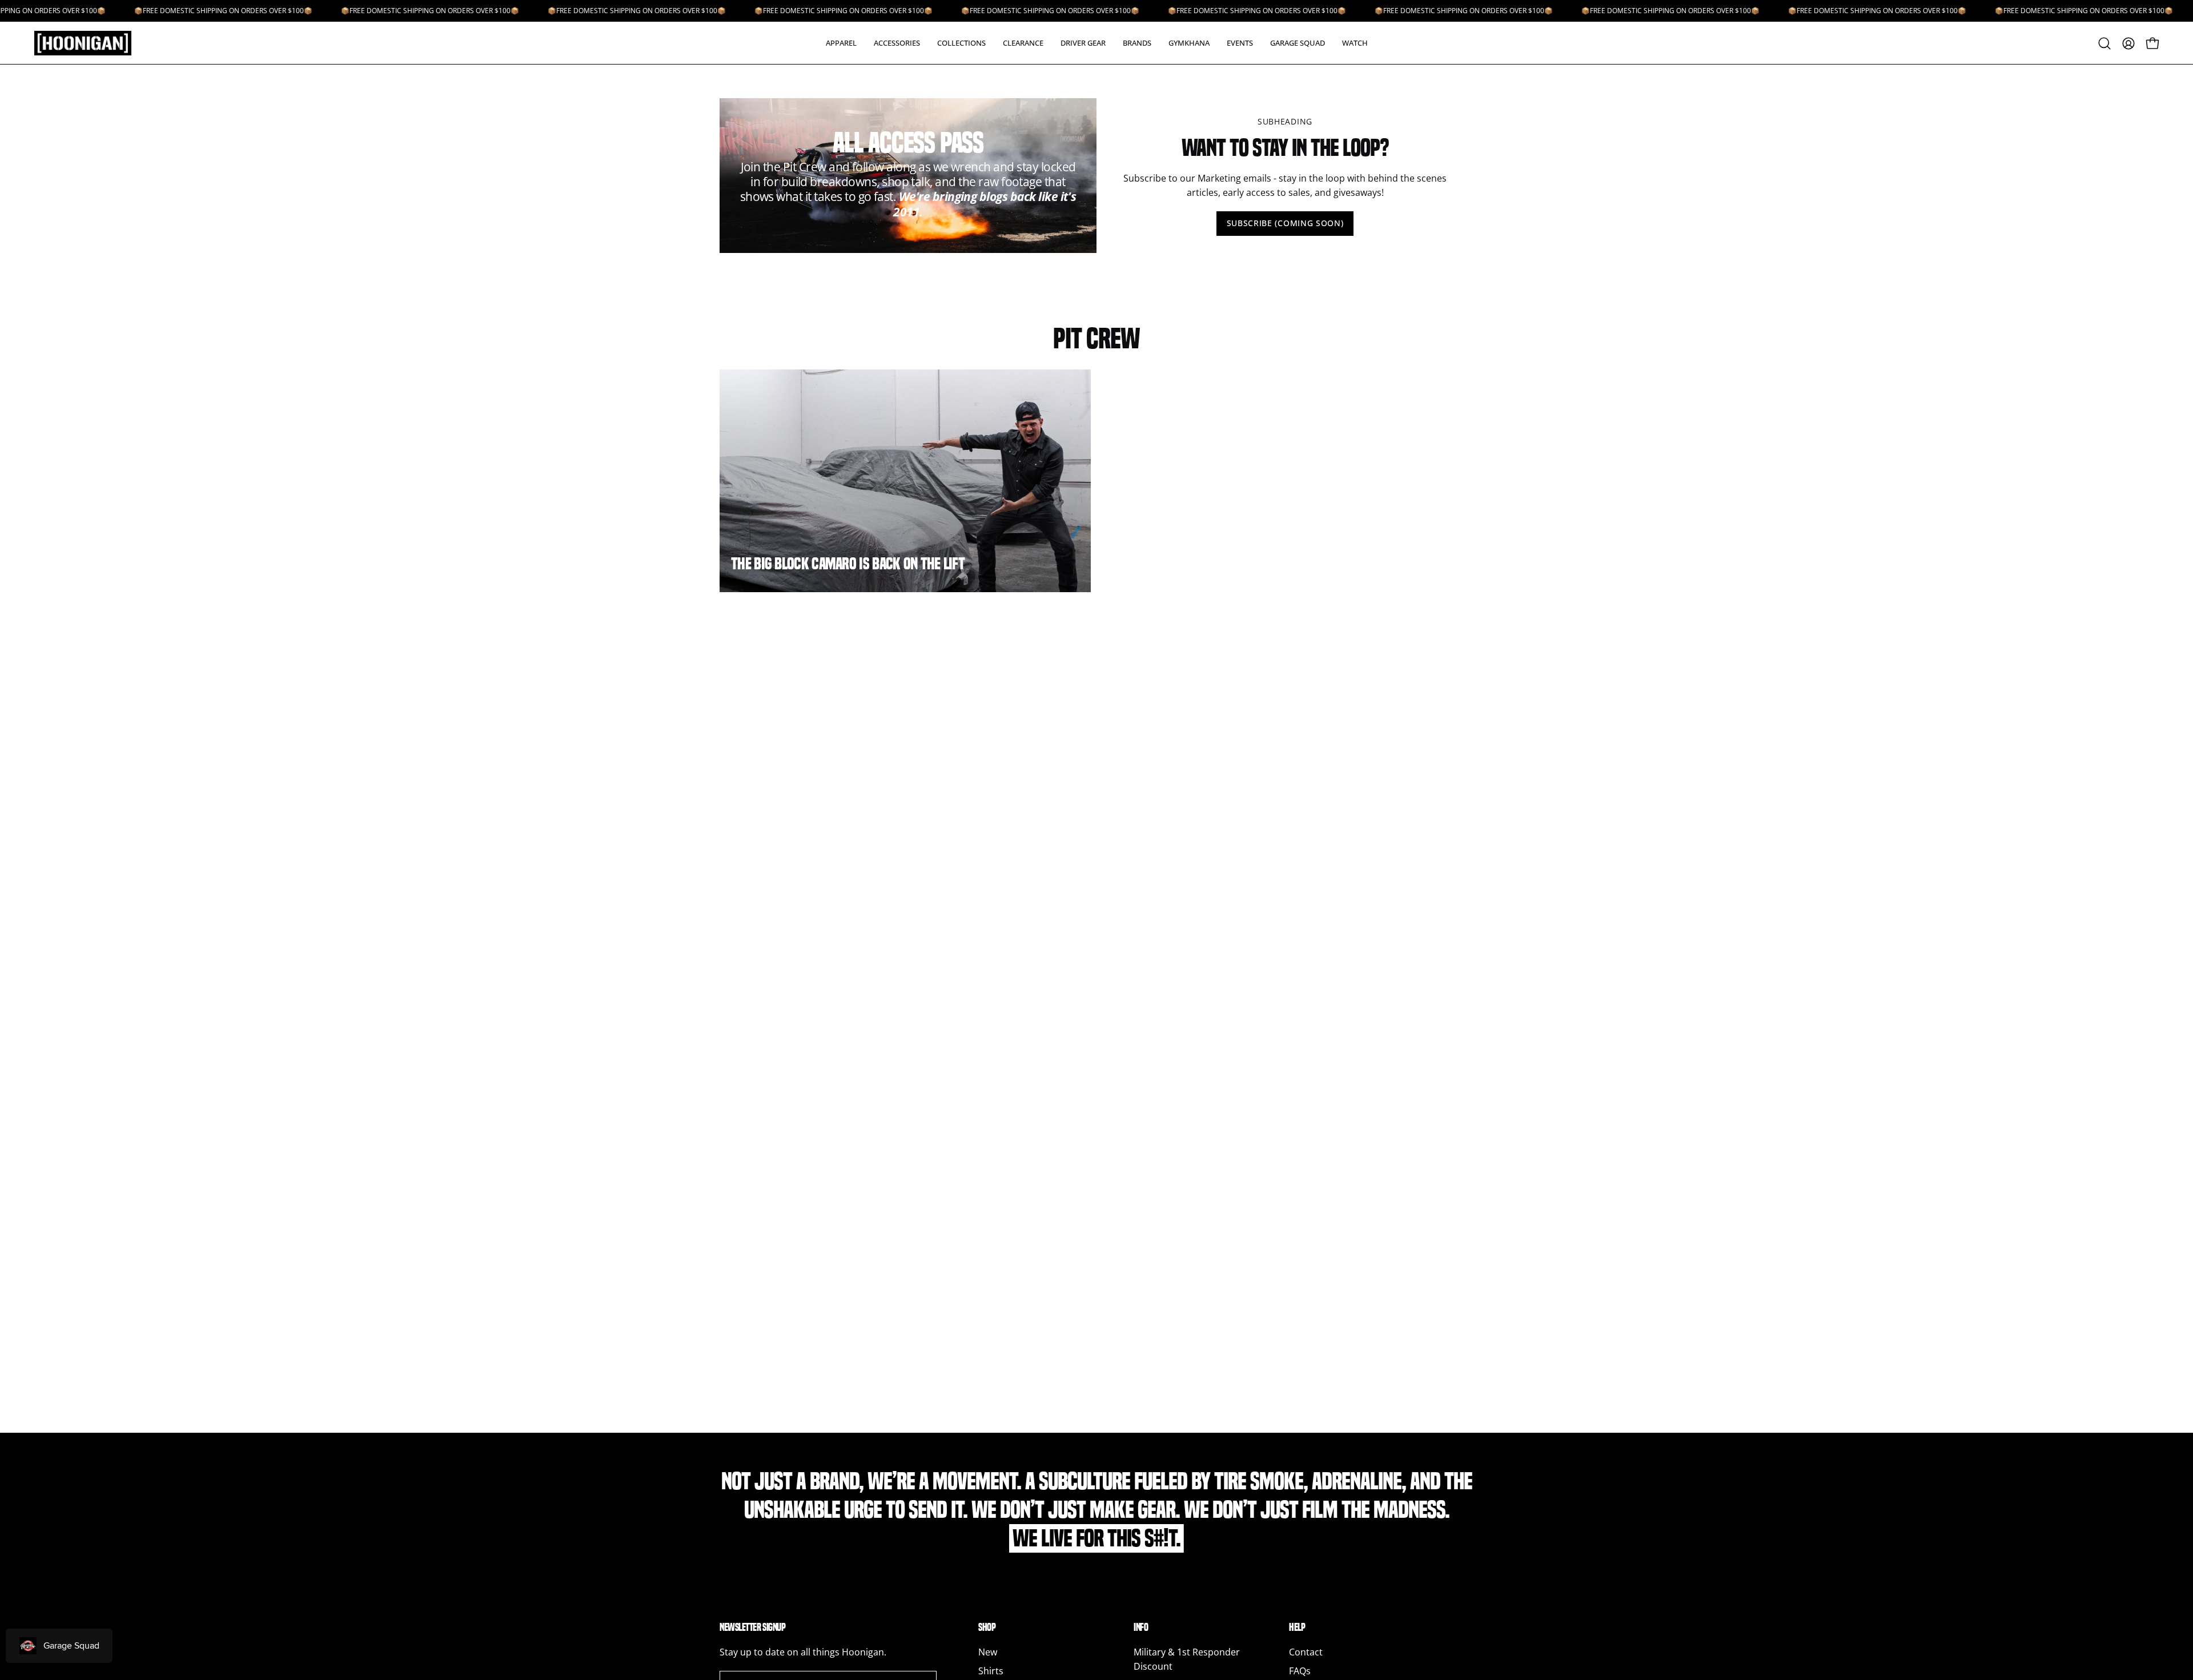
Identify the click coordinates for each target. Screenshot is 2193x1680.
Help (1297, 1627)
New (988, 1652)
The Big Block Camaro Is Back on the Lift (848, 564)
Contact (1306, 1652)
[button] (841, 43)
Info (1141, 1627)
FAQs (1300, 1671)
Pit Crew (1096, 338)
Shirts (991, 1671)
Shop (987, 1627)
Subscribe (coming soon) (1285, 223)
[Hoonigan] (91, 43)
